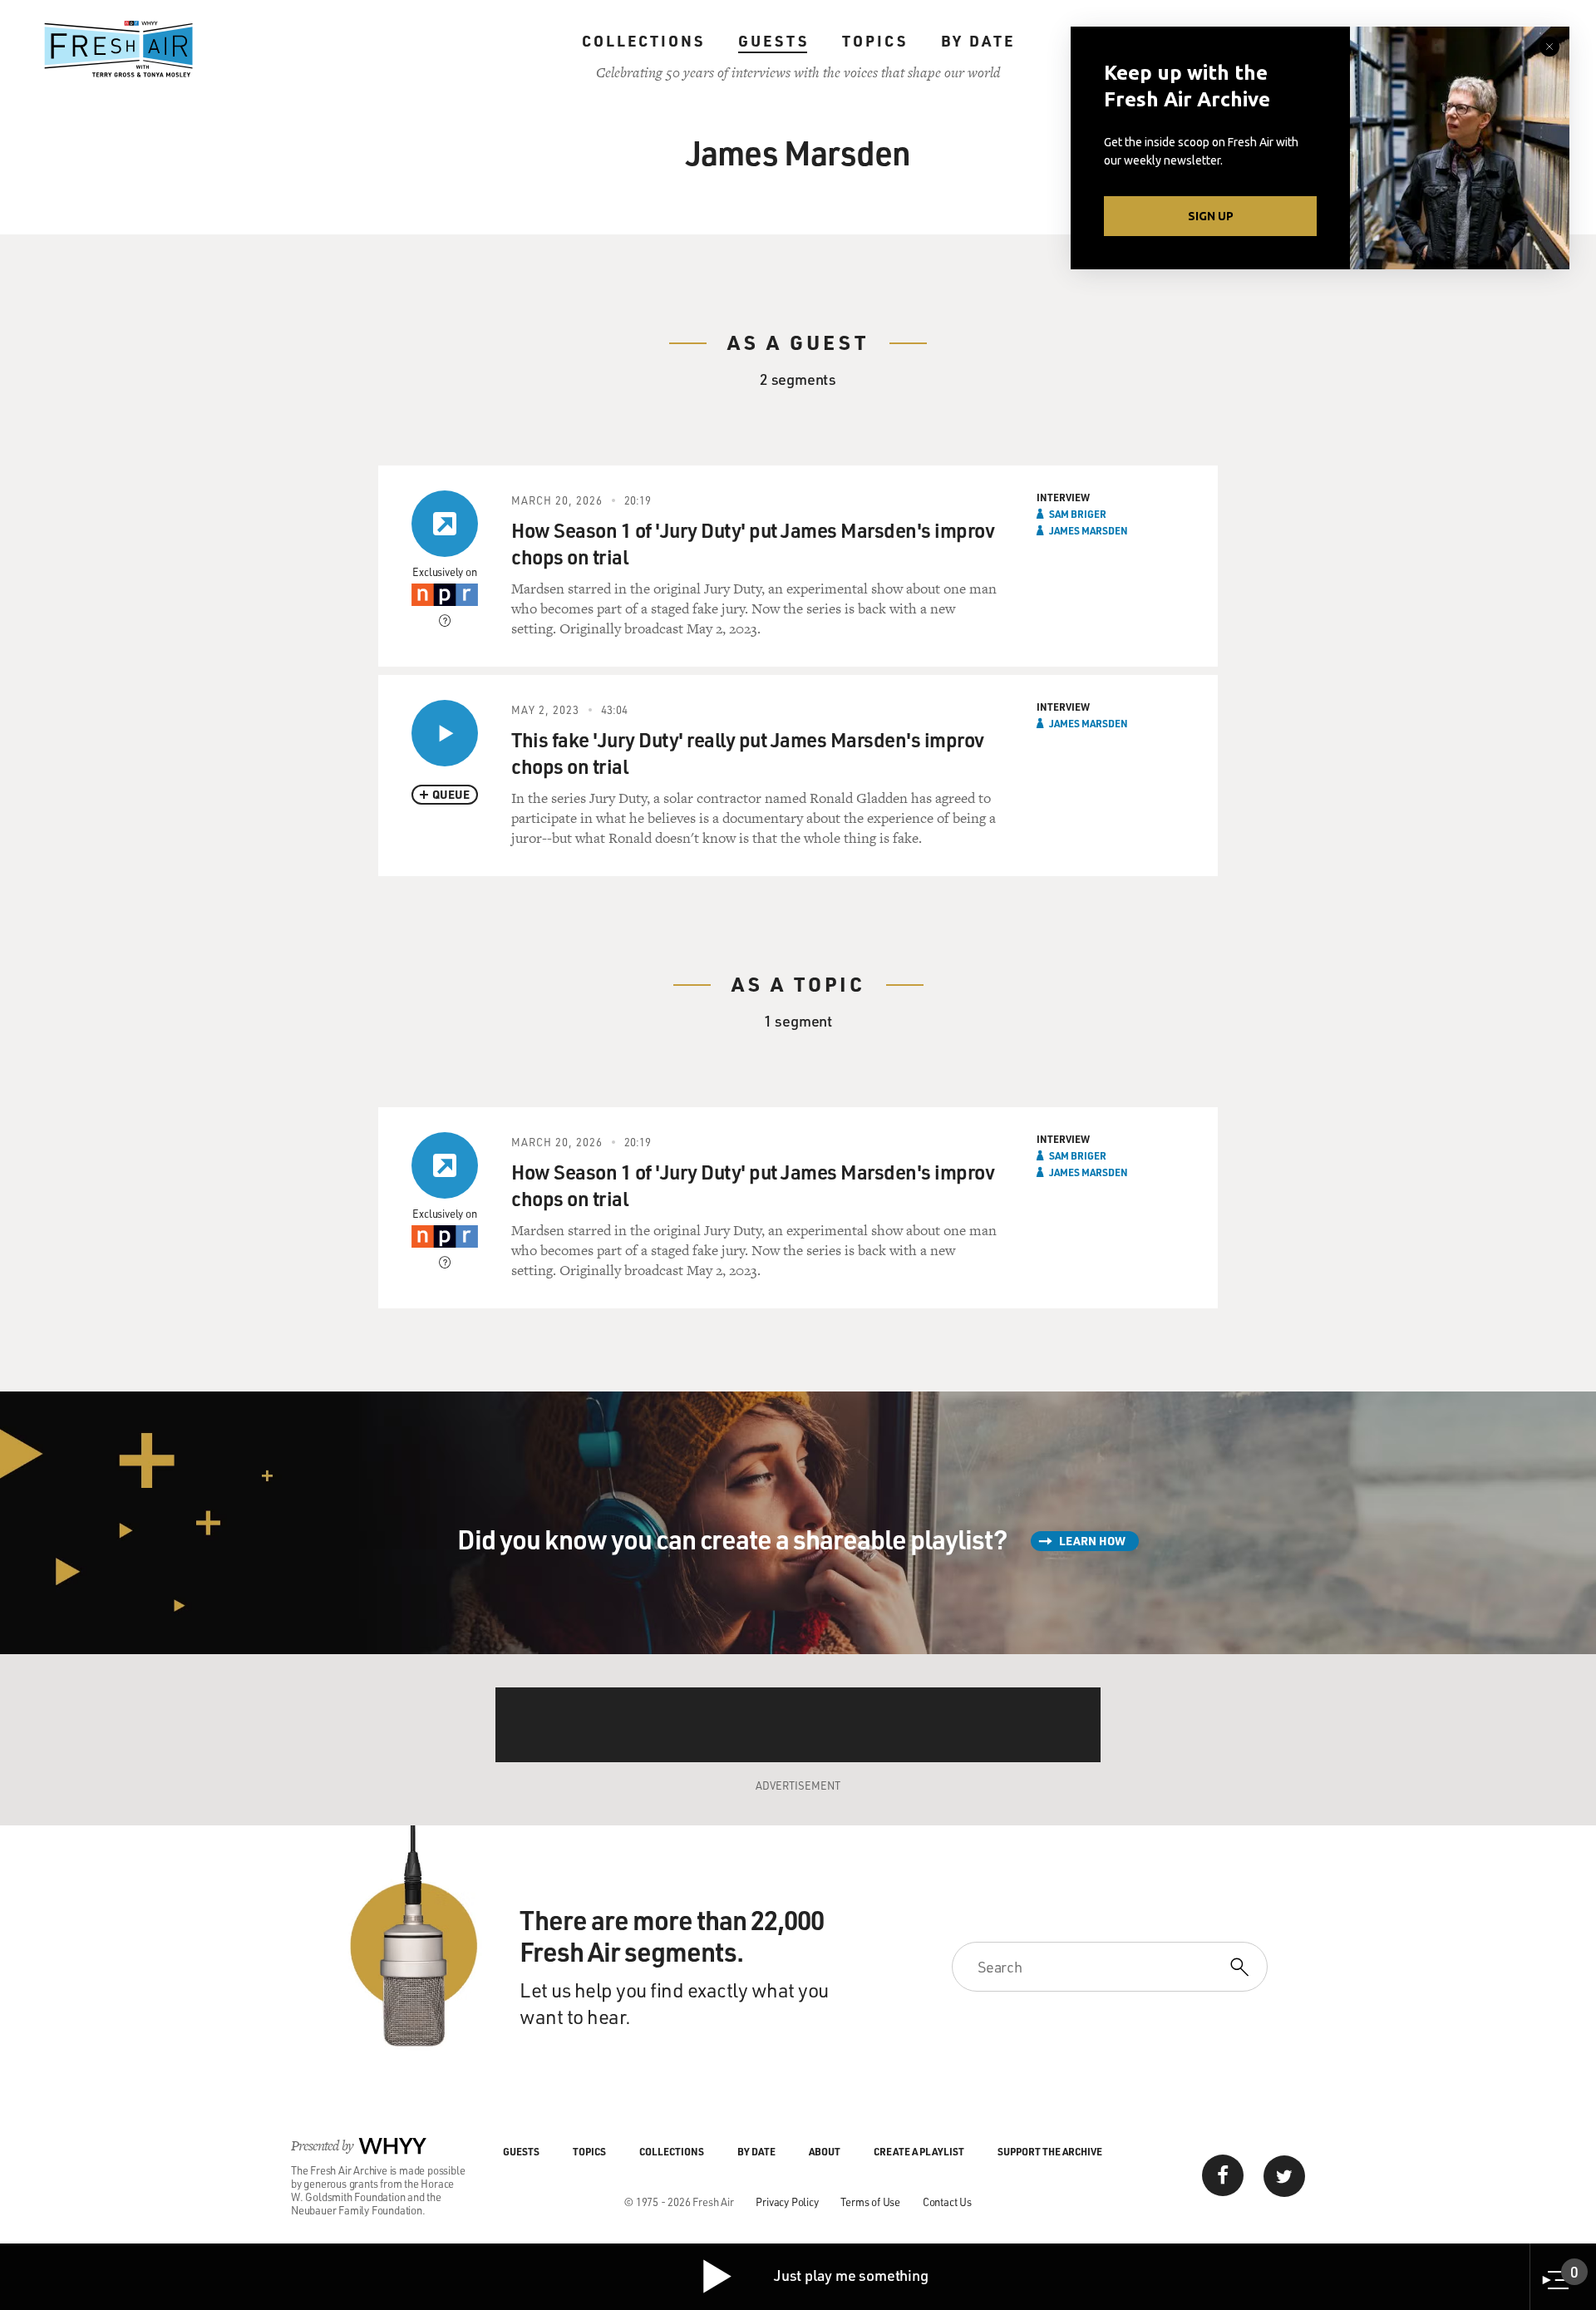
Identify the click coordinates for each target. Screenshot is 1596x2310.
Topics (875, 41)
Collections (643, 41)
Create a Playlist (919, 2151)
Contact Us (947, 2202)
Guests (773, 41)
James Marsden (1089, 530)
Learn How (1092, 1541)
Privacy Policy (787, 2202)
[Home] (119, 49)
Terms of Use (870, 2202)
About (825, 2151)
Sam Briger (1078, 514)
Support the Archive (1050, 2151)
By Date (978, 41)
